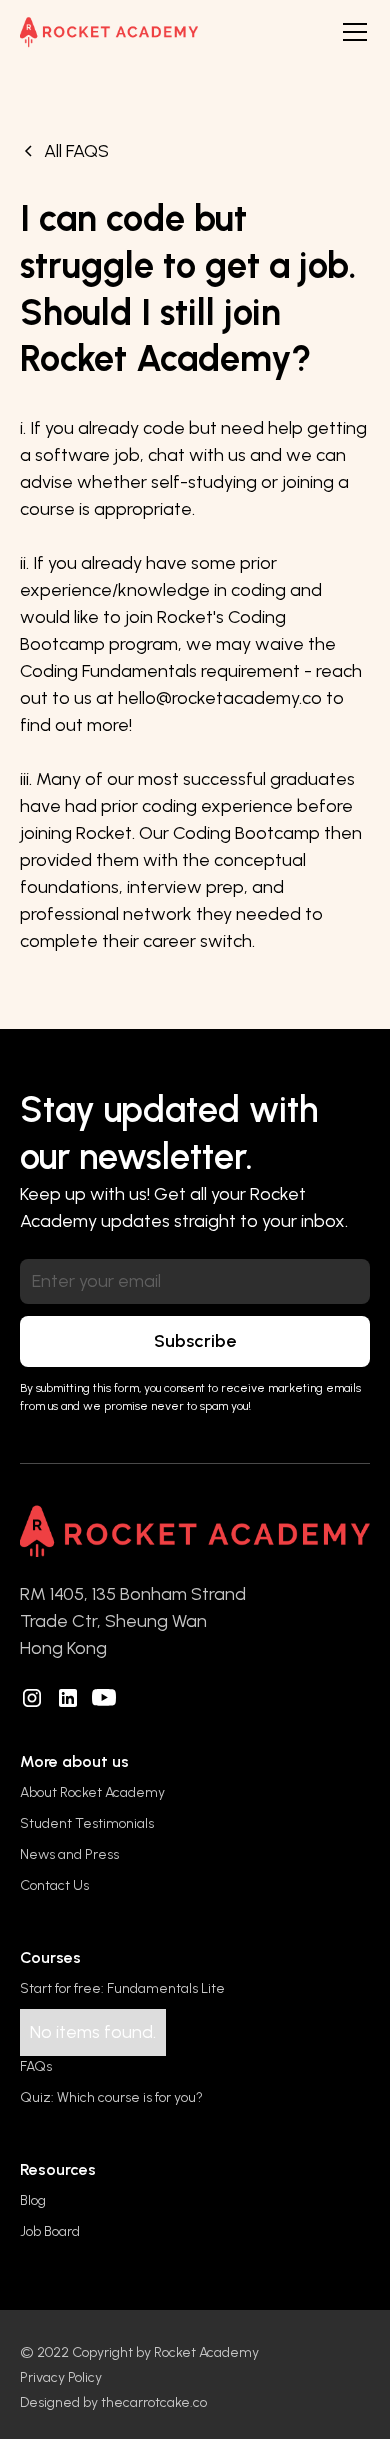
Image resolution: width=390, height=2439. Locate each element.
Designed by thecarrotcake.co (113, 2402)
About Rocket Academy (92, 1792)
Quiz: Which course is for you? (111, 2097)
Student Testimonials (87, 1823)
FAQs (36, 2066)
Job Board (50, 2231)
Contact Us (54, 1885)
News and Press (69, 1854)
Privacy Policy (61, 2377)
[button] (351, 32)
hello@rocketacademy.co (220, 698)
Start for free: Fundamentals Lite (122, 1988)
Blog (33, 2200)
